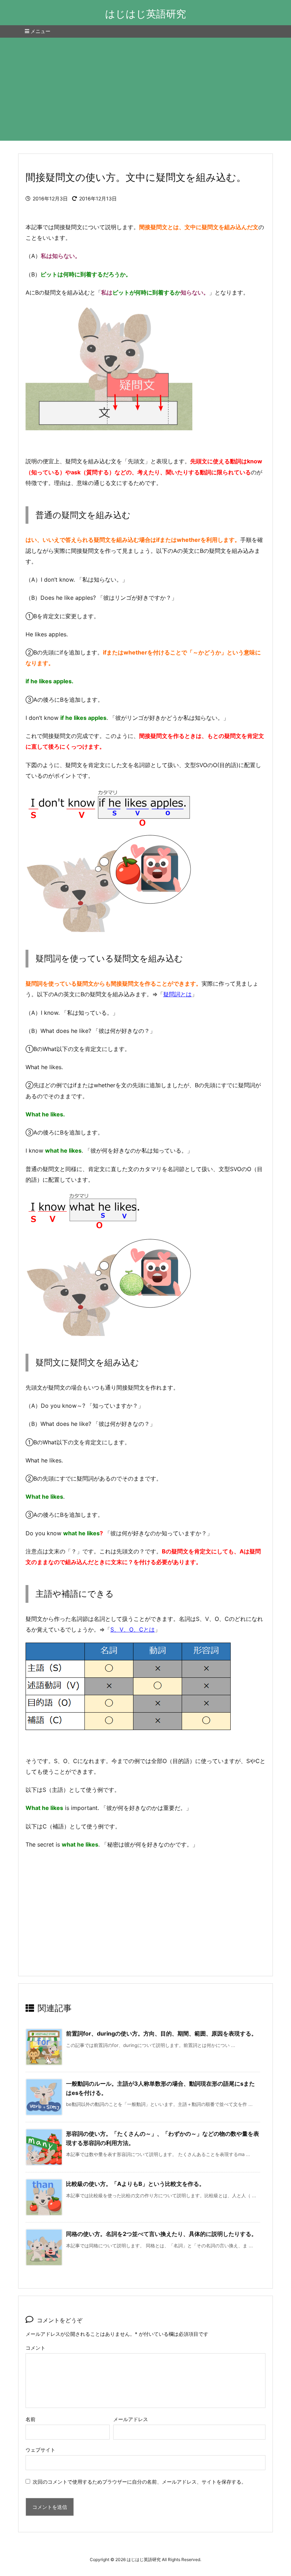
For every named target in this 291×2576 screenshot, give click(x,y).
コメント (35, 2348)
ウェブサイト (40, 2450)
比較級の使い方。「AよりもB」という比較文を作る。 (135, 2184)
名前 (31, 2419)
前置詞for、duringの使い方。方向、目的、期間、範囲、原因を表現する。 (161, 2033)
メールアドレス (131, 2419)
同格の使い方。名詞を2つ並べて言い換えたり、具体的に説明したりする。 (161, 2234)
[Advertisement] (145, 91)
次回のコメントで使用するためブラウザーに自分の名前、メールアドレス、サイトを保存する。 (139, 2482)
